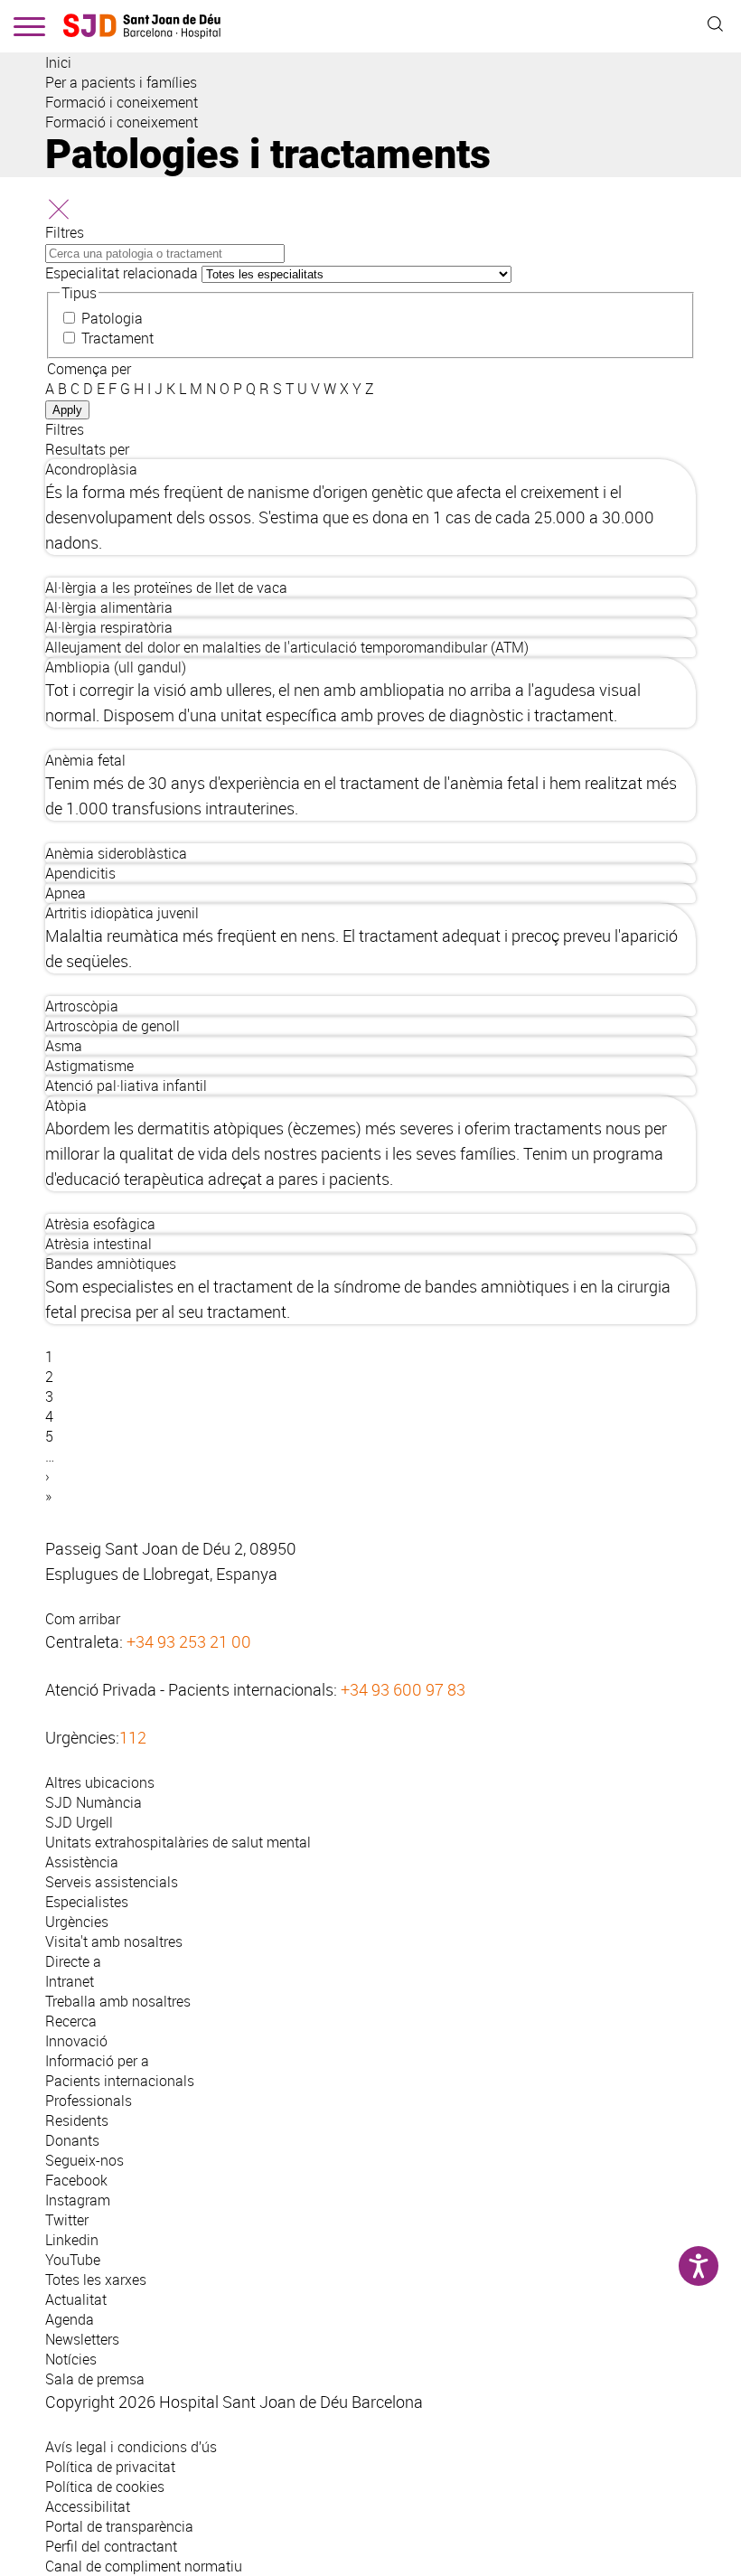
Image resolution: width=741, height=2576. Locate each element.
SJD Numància (94, 1802)
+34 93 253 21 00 (189, 1641)
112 (133, 1737)
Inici (58, 62)
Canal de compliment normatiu (144, 2566)
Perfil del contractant (111, 2546)
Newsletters (82, 2339)
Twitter (67, 2220)
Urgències (77, 1922)
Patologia (112, 318)
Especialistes (87, 1902)
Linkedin (72, 2240)
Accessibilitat (88, 2506)
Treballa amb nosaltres (118, 2001)
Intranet (70, 1981)
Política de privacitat (110, 2467)
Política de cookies (105, 2487)
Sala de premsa (95, 2379)
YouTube (73, 2260)
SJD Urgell (79, 1822)
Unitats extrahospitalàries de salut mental (178, 1842)
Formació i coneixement (122, 102)
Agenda (70, 2319)
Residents (77, 2120)
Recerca (71, 2021)
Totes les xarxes (96, 2280)
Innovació (76, 2041)
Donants (72, 2140)
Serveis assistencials (112, 1882)
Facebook (76, 2180)
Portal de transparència (119, 2526)
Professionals (89, 2101)
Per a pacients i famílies (121, 82)
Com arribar (83, 1619)
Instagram (78, 2200)
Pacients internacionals (120, 2081)
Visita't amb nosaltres (114, 1941)
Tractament (117, 338)
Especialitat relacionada (122, 273)
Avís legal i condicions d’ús (131, 2447)
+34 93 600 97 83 (403, 1689)
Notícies (71, 2359)
